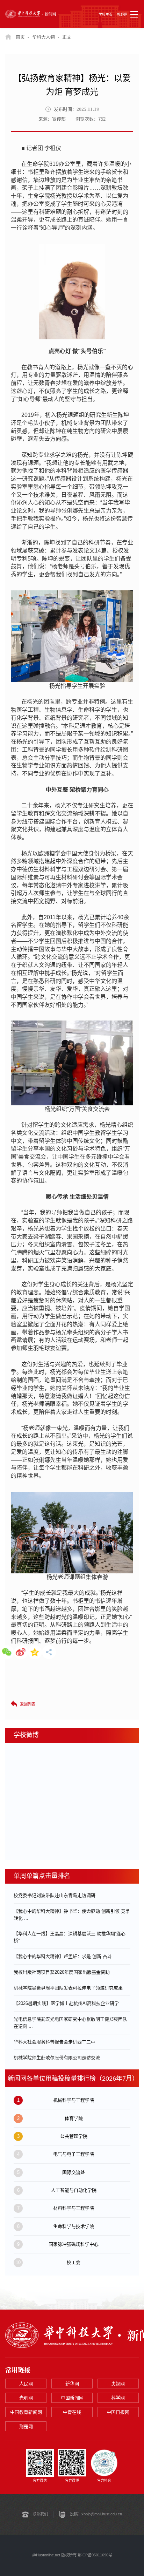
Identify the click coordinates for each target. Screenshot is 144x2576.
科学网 (118, 2398)
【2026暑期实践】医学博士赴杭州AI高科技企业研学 (66, 2003)
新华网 (72, 2384)
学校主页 (106, 15)
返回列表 (28, 1704)
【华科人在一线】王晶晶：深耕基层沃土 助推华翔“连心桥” (70, 1937)
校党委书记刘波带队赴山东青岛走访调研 (55, 1895)
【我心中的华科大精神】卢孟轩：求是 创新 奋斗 (63, 1956)
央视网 (118, 2384)
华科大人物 (44, 37)
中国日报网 (118, 2412)
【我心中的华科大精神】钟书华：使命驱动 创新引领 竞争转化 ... (72, 1915)
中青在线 (72, 2412)
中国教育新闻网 (26, 2412)
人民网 (26, 2384)
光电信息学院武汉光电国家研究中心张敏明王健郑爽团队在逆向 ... (70, 2023)
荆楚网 (26, 2426)
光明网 (26, 2398)
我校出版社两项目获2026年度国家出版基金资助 (62, 1972)
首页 (20, 37)
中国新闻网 (72, 2398)
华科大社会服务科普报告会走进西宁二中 (55, 2042)
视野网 (122, 15)
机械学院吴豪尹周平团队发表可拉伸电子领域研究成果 (68, 1988)
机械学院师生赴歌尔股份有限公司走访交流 (57, 2058)
